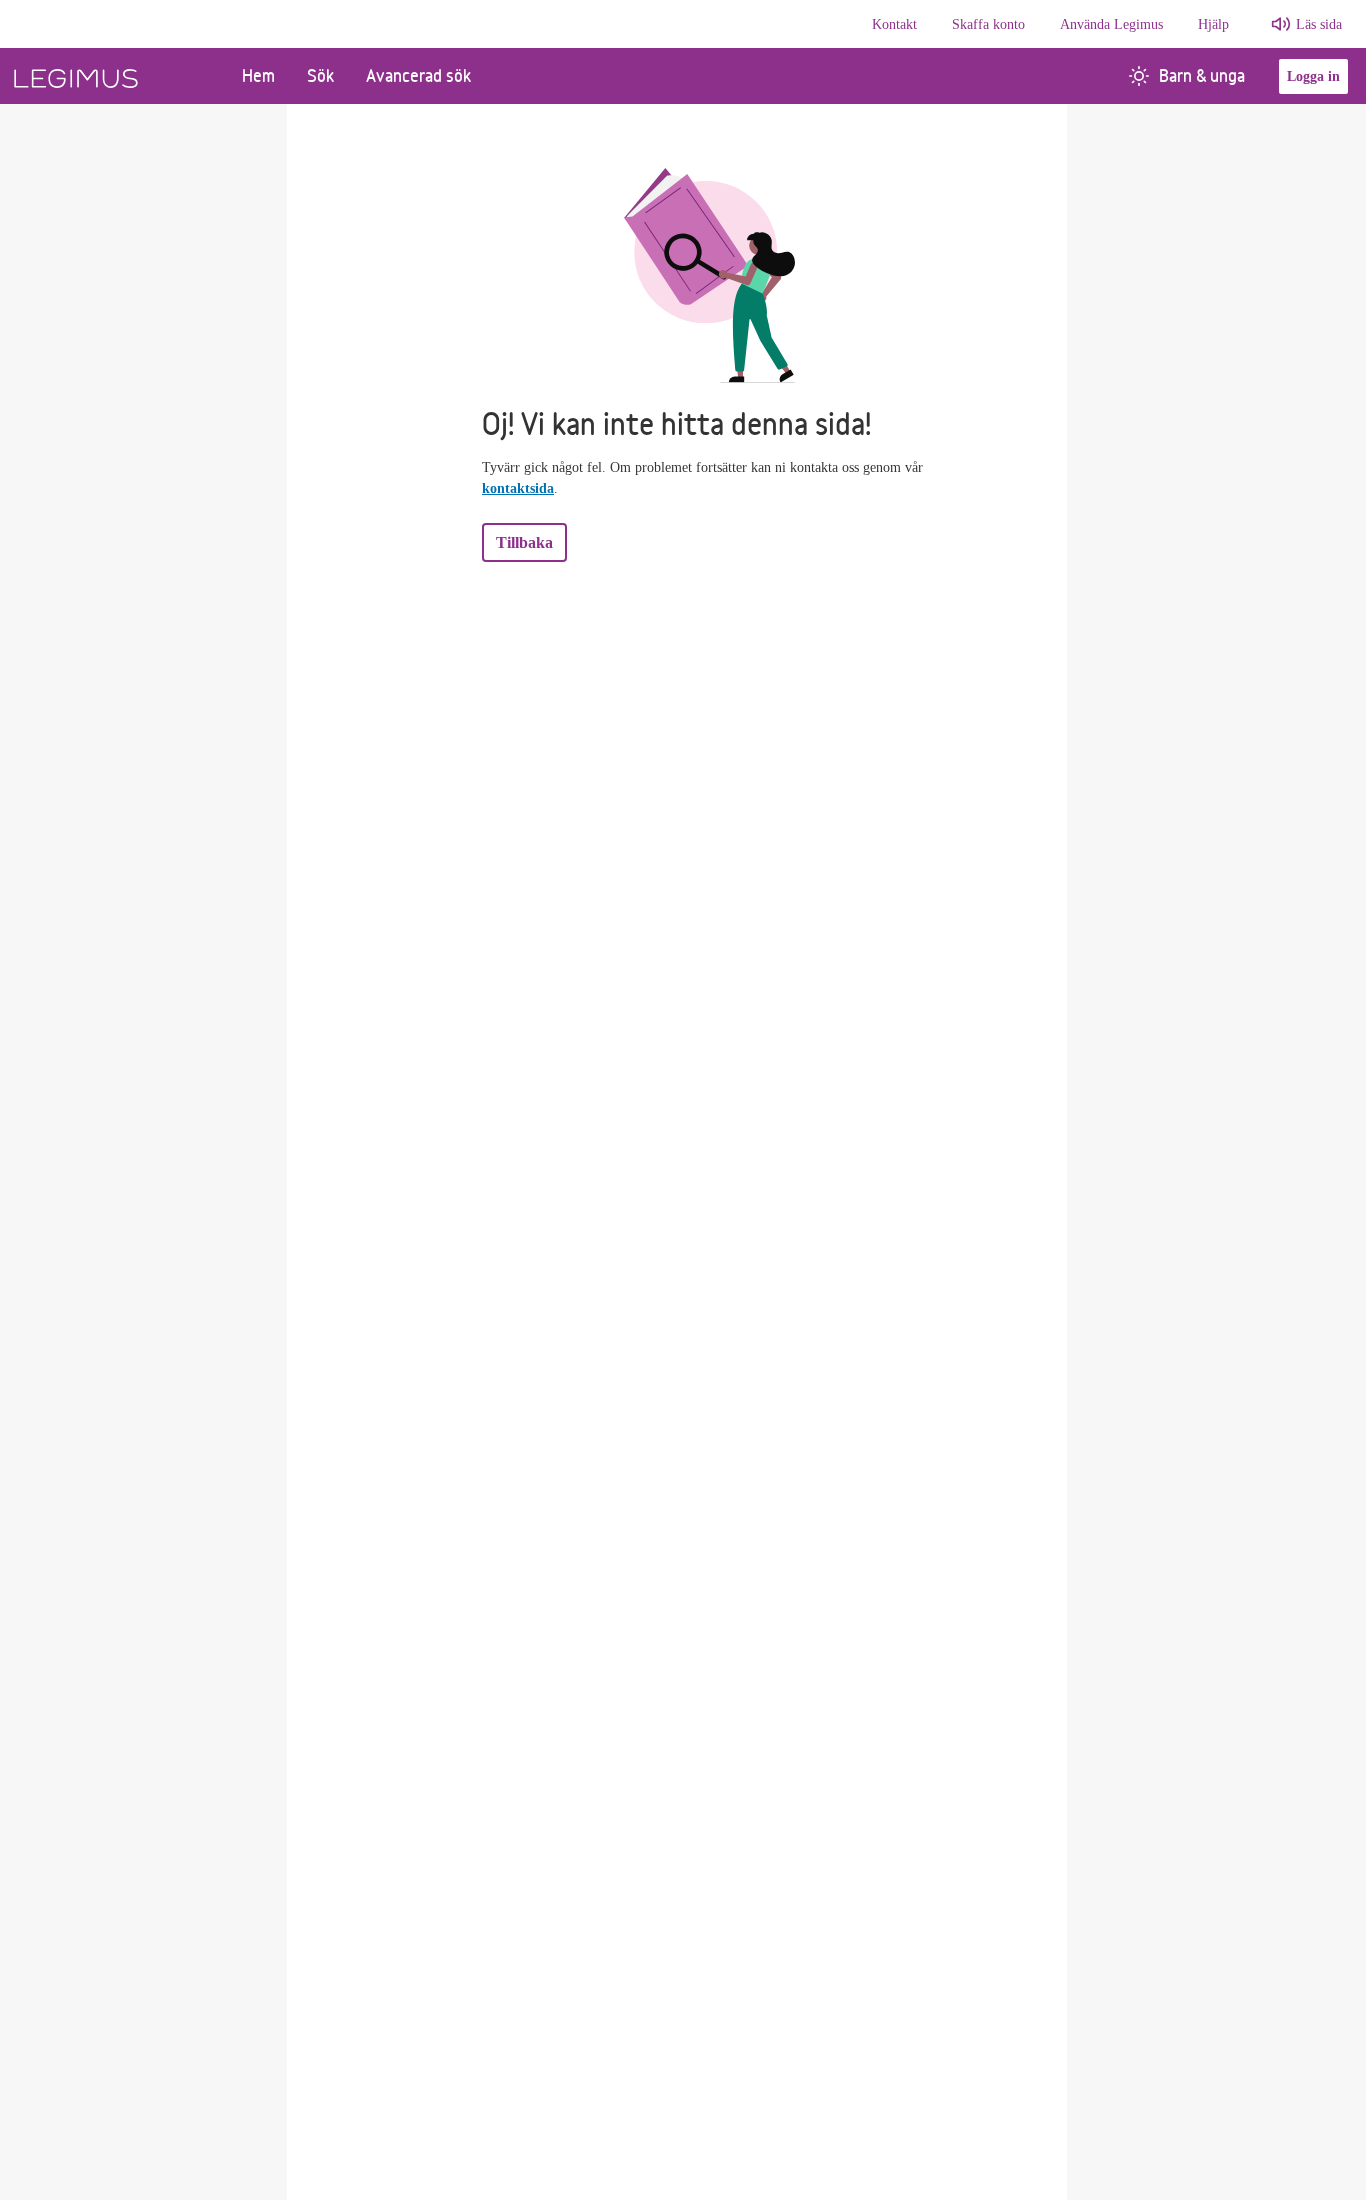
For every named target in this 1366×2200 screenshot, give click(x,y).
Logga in (1313, 76)
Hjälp (1213, 24)
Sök (320, 75)
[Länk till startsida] (113, 76)
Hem (258, 75)
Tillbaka (524, 542)
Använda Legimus (1111, 24)
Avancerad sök (418, 75)
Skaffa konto (988, 24)
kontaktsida (518, 488)
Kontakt (894, 24)
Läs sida (1319, 24)
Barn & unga (1202, 75)
